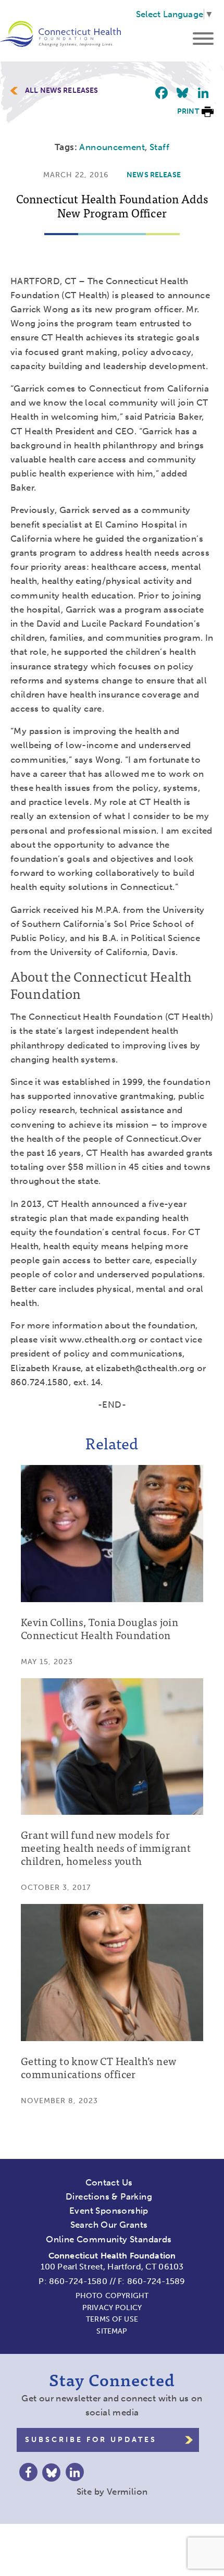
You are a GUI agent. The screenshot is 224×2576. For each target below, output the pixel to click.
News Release (154, 175)
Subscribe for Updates (91, 2440)
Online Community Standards (109, 2239)
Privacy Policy (112, 2308)
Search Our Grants (109, 2225)
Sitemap (112, 2331)
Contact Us (109, 2182)
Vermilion (127, 2492)
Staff (159, 147)
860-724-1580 (78, 2281)
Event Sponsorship (109, 2211)
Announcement (112, 147)
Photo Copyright (112, 2296)
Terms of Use (112, 2319)
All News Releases (62, 91)
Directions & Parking (109, 2196)
